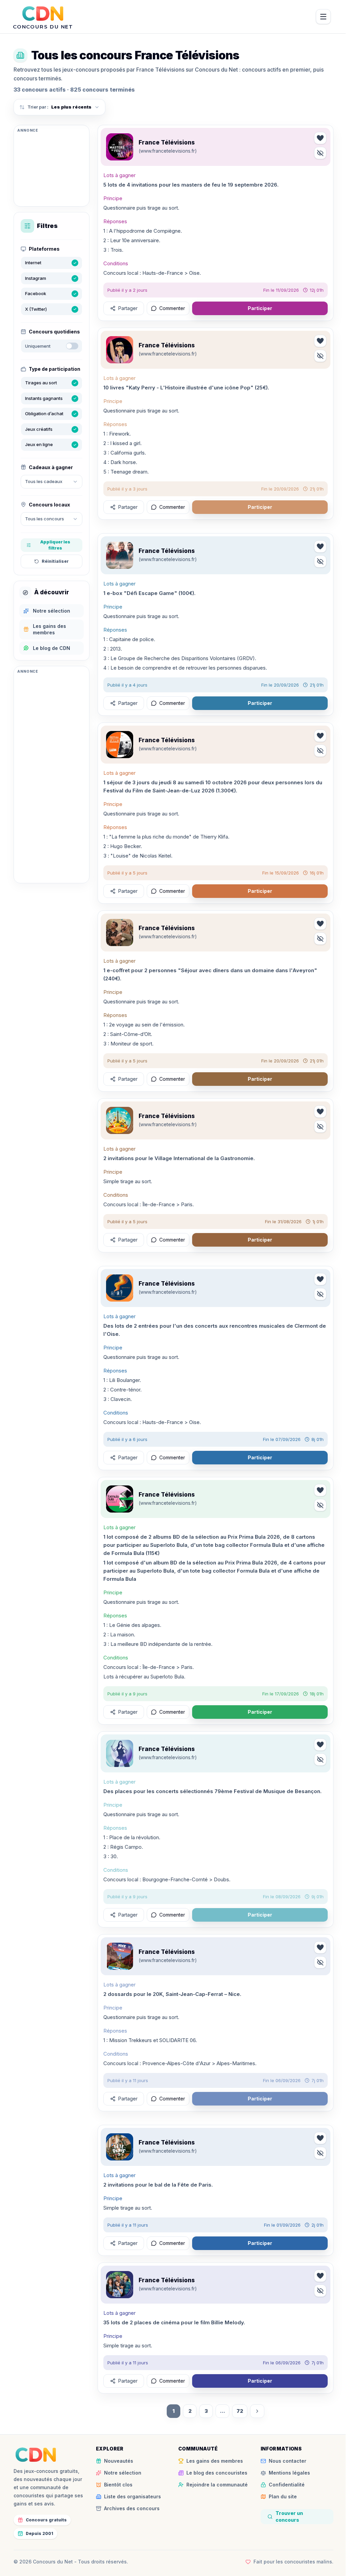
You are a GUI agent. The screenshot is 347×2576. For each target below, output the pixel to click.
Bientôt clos (118, 2485)
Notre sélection (123, 2473)
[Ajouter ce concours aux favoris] (320, 138)
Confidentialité (287, 2485)
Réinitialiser (55, 561)
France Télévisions (167, 142)
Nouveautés (119, 2461)
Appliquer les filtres (55, 545)
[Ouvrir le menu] (323, 17)
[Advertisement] (52, 169)
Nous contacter (288, 2461)
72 (240, 2411)
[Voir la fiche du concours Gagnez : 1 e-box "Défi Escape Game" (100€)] (120, 555)
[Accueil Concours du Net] (36, 2455)
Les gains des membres (215, 2461)
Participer (260, 308)
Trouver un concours (289, 2516)
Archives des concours (132, 2508)
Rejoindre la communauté (217, 2485)
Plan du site (283, 2496)
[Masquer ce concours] (320, 153)
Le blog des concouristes (217, 2473)
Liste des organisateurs (132, 2496)
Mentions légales (289, 2473)
